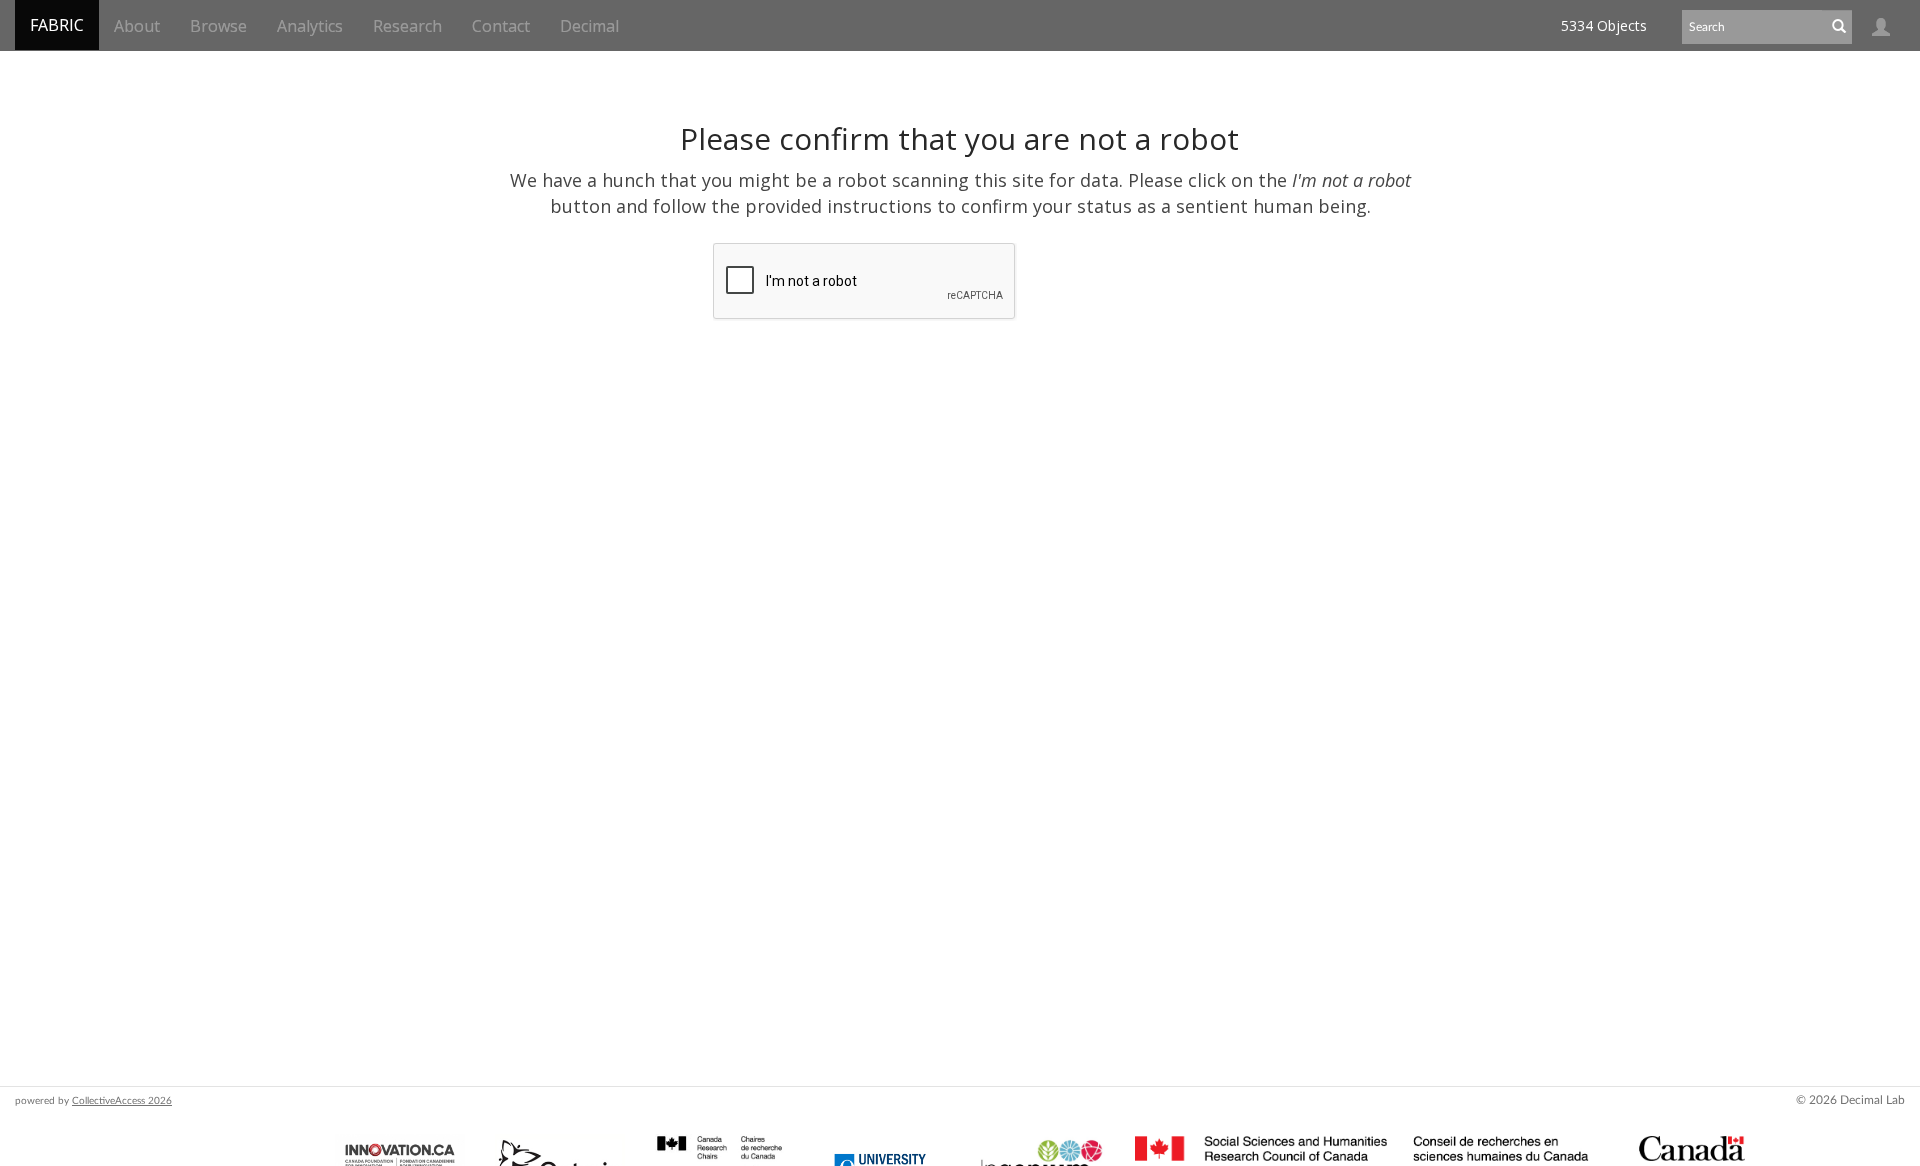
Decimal (589, 26)
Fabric (57, 25)
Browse (218, 26)
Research (407, 26)
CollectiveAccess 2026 (122, 1101)
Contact (501, 26)
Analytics (310, 26)
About (137, 26)
